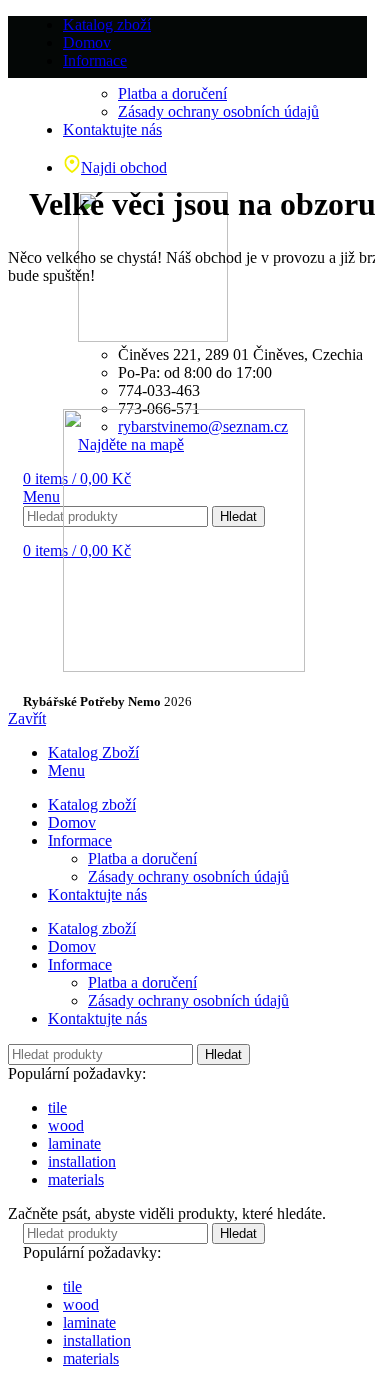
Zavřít (27, 718)
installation (82, 1161)
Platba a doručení (142, 858)
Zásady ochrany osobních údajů (188, 876)
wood (66, 1125)
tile (57, 1107)
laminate (74, 1143)
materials (76, 1179)
